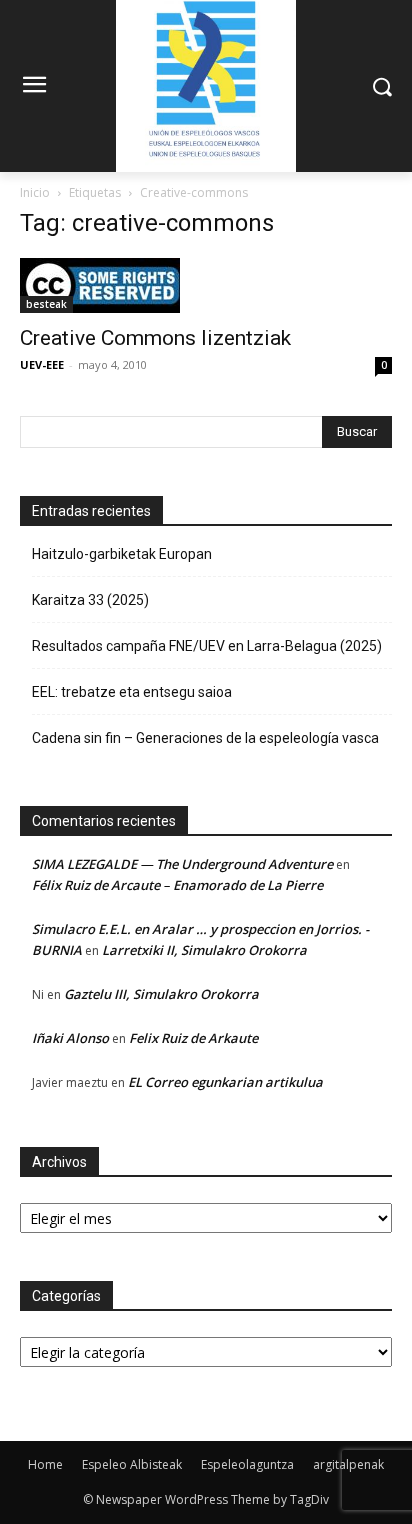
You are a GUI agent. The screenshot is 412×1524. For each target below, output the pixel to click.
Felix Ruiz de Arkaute (193, 1038)
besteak (46, 304)
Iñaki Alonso (70, 1038)
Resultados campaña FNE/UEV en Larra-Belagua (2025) (207, 646)
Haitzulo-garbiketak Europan (122, 554)
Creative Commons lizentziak (155, 338)
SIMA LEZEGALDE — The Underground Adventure (182, 864)
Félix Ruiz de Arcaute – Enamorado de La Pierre (177, 885)
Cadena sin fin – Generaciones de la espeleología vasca (205, 738)
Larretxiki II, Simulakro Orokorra (204, 950)
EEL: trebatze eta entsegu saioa (132, 692)
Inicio (35, 192)
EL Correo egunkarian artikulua (225, 1082)
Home (45, 1464)
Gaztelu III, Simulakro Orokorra (161, 994)
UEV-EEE (42, 364)
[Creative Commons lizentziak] (206, 285)
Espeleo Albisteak (132, 1464)
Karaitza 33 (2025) (90, 600)
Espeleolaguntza (247, 1464)
